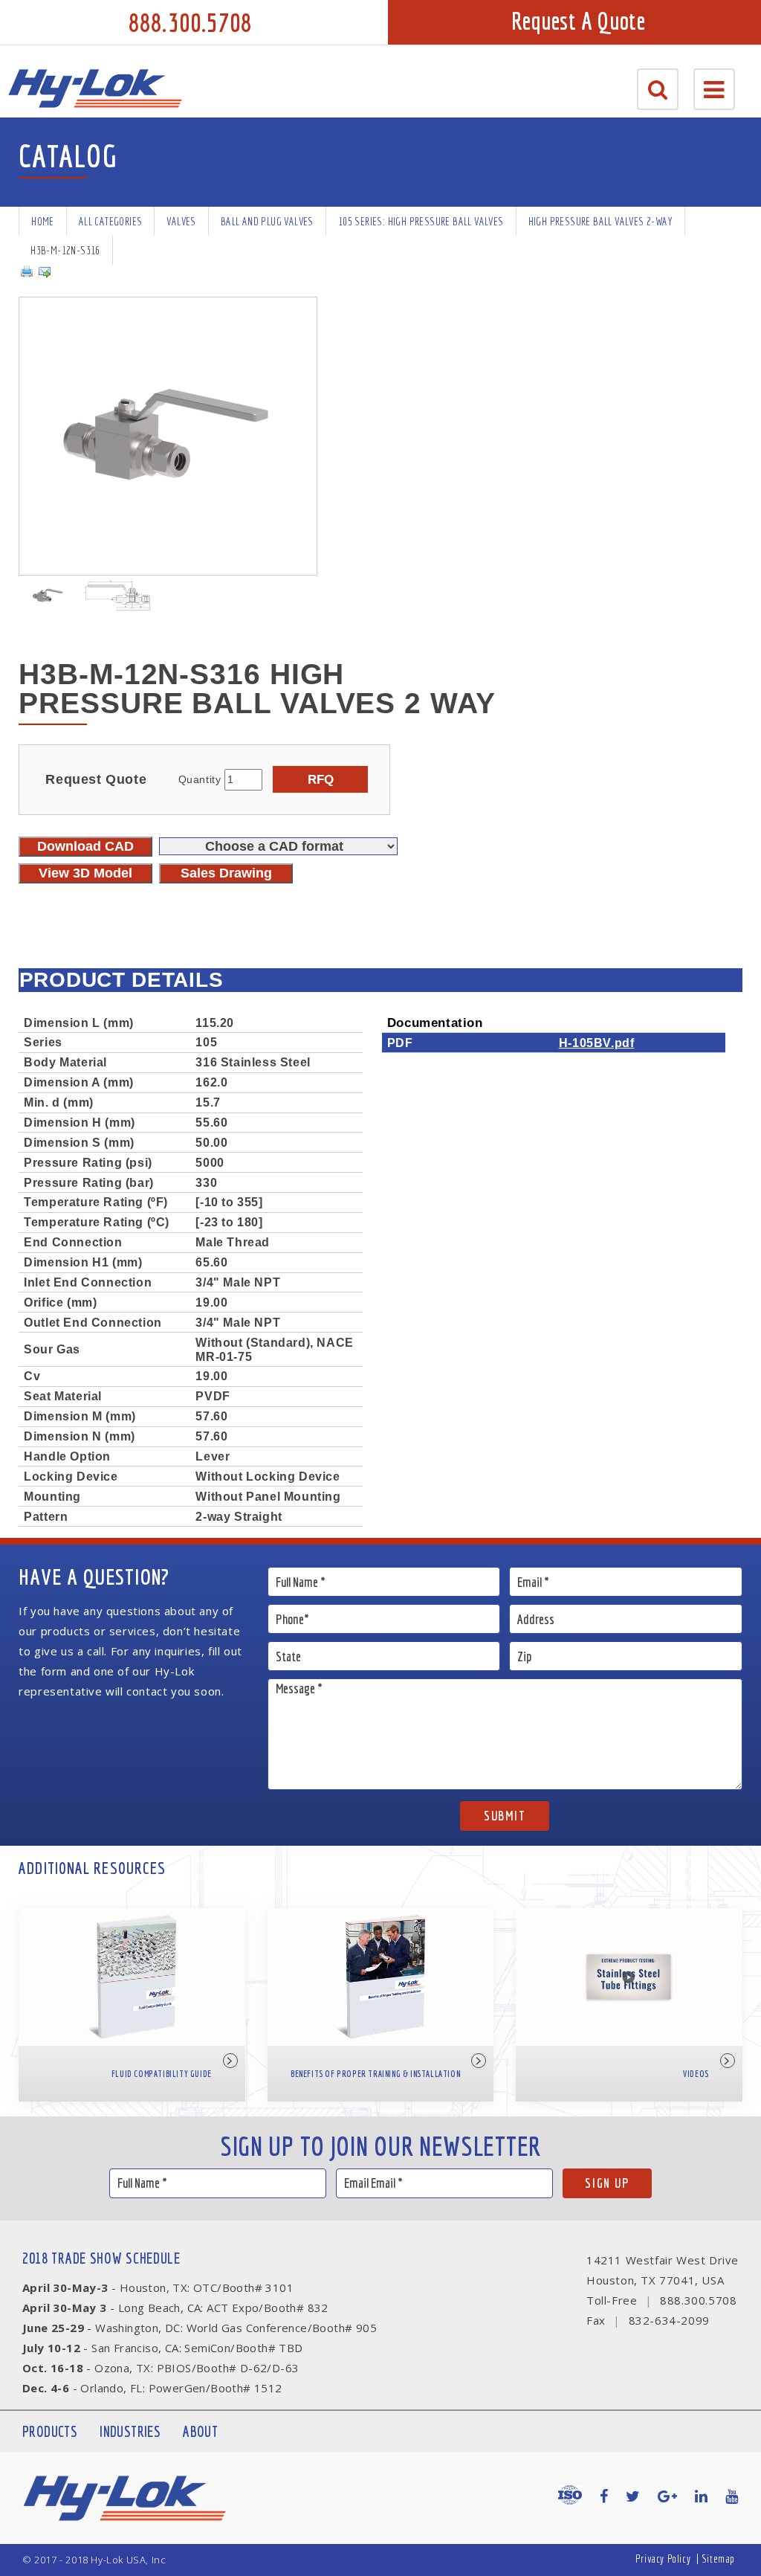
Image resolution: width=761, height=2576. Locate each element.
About (200, 2431)
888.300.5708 (190, 22)
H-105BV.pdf (597, 1043)
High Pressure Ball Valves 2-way (600, 221)
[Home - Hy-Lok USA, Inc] (95, 88)
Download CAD (85, 846)
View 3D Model (85, 873)
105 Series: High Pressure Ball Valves (421, 221)
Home (43, 221)
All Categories (111, 221)
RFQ (321, 779)
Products (50, 2431)
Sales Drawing (226, 873)
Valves (181, 221)
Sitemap (718, 2559)
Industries (130, 2431)
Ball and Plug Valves (267, 221)
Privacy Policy (663, 2559)
